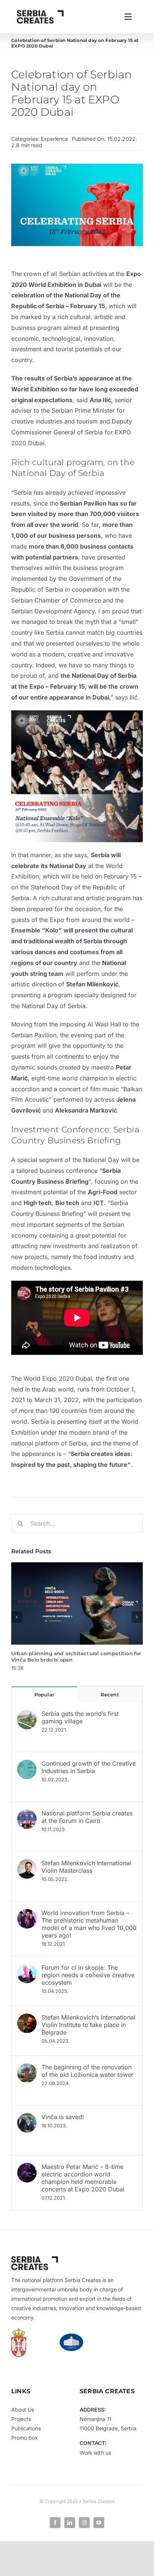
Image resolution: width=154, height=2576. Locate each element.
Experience (54, 139)
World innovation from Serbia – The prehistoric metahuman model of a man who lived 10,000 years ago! (89, 1924)
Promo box (24, 2438)
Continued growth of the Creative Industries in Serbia (89, 1767)
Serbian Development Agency (53, 611)
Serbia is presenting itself (67, 1421)
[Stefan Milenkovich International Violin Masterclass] (27, 1865)
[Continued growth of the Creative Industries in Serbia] (27, 1765)
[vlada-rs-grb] (19, 2331)
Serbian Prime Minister (83, 410)
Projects (21, 2419)
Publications (26, 2428)
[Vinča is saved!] (27, 2118)
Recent (110, 1694)
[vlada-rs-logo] (71, 2336)
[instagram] (84, 2523)
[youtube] (99, 2523)
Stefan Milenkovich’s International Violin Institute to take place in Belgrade (88, 2025)
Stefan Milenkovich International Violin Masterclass (86, 1867)
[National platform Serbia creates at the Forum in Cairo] (27, 1815)
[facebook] (55, 2523)
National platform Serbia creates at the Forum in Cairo (87, 1817)
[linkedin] (70, 2523)
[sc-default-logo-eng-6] (40, 13)
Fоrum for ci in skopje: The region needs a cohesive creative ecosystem (88, 1975)
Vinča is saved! (63, 2117)
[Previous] (17, 1617)
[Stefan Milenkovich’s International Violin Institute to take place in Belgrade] (27, 2019)
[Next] (137, 1617)
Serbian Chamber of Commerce (56, 600)
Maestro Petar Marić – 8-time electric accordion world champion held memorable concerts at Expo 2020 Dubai (83, 2178)
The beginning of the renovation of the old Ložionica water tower (87, 2071)
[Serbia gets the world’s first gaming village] (27, 1715)
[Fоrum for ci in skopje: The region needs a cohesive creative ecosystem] (27, 1969)
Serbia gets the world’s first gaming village (80, 1717)
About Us (23, 2410)
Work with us (95, 2453)
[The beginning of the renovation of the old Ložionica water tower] (27, 2069)
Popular (44, 1694)
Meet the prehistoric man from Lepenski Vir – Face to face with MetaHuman (70, 1657)
